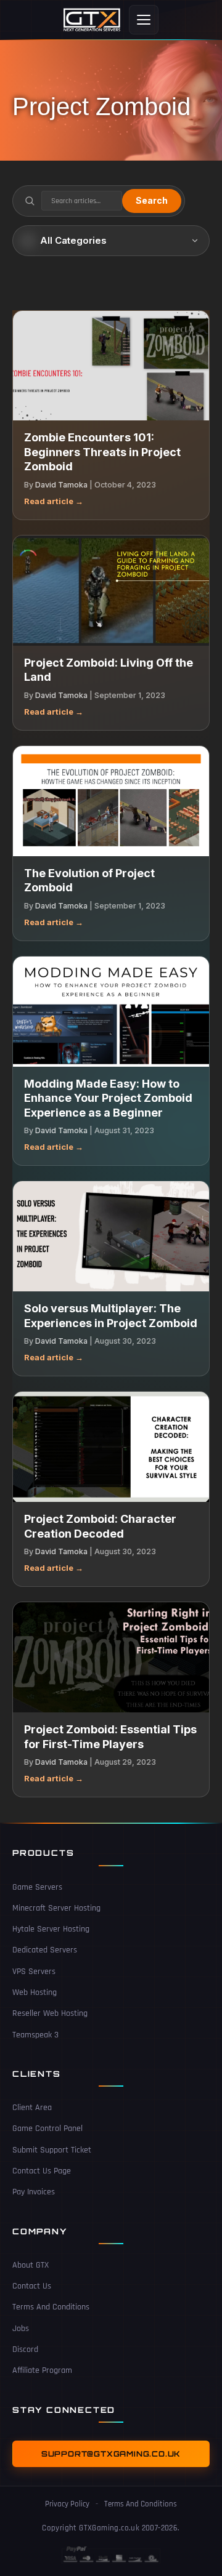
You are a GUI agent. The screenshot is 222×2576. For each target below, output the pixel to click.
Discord (25, 2349)
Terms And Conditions (51, 2307)
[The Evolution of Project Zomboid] (111, 801)
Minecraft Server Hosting (56, 1908)
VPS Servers (34, 1972)
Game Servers (37, 1887)
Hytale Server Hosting (51, 1929)
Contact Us (32, 2286)
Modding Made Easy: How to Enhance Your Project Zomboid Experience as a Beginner (108, 1098)
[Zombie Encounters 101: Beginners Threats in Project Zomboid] (111, 366)
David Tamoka (61, 485)
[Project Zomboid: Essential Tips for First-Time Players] (111, 1657)
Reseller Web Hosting (50, 2013)
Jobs (21, 2329)
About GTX (31, 2265)
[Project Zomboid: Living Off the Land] (111, 591)
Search (152, 200)
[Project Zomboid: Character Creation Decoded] (111, 1447)
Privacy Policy (67, 2504)
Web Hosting (35, 1992)
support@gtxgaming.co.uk (111, 2454)
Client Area (32, 2108)
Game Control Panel (47, 2129)
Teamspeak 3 (35, 2035)
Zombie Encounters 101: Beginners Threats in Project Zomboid (102, 452)
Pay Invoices (34, 2192)
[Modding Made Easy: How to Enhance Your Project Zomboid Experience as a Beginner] (111, 1012)
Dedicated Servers (45, 1950)
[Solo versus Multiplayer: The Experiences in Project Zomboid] (111, 1236)
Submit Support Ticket (52, 2150)
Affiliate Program (42, 2370)
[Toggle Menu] (144, 20)
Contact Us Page (42, 2171)
